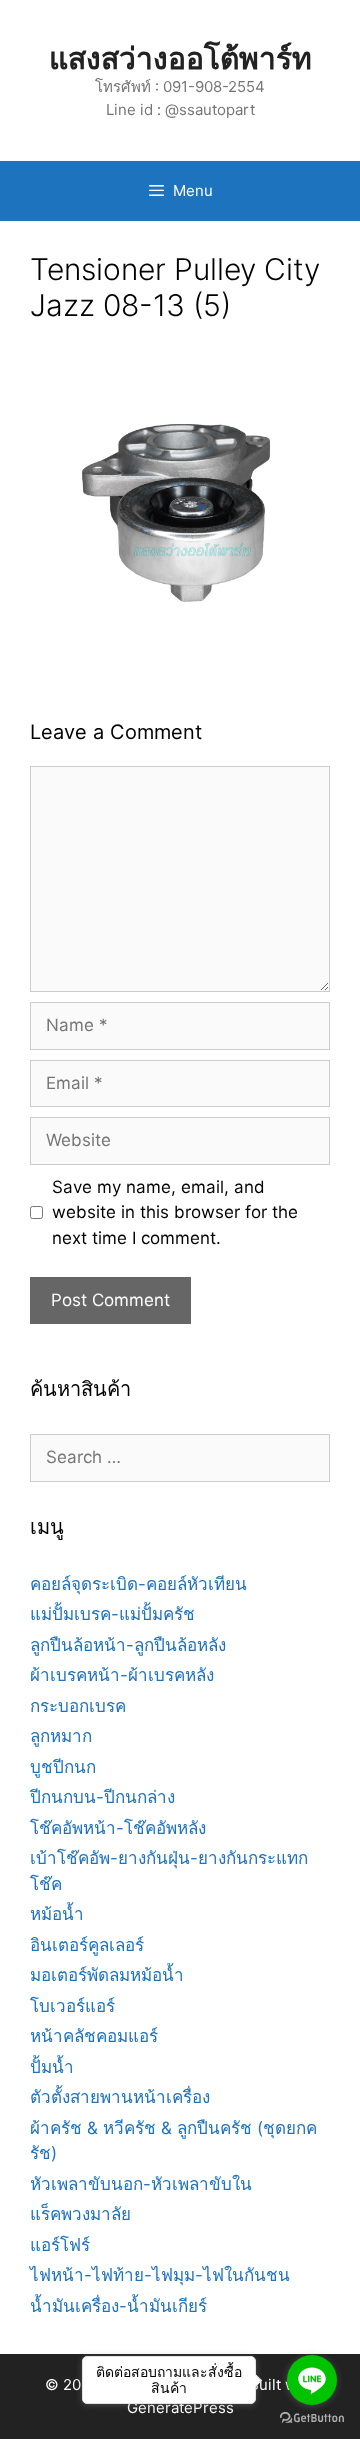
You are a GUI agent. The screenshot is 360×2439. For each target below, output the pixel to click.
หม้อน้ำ (57, 1914)
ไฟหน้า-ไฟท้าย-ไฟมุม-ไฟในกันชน (160, 2275)
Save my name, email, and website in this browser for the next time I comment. (175, 1212)
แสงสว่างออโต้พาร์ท (180, 58)
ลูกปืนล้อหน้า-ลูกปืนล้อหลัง (128, 1645)
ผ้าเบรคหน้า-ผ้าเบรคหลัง (122, 1675)
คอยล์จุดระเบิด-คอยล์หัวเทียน (138, 1584)
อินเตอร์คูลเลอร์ (87, 1945)
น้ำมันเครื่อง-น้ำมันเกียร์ (118, 2306)
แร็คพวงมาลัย (80, 2214)
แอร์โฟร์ (60, 2245)
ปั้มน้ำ (52, 2067)
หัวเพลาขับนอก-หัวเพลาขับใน (141, 2184)
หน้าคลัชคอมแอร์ (94, 2036)
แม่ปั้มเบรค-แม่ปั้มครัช (112, 1614)
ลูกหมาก (61, 1736)
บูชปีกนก (63, 1767)
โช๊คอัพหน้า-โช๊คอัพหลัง (118, 1828)
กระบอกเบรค (78, 1706)
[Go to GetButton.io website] (312, 2418)
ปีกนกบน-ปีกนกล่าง (102, 1797)
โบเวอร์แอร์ (72, 2006)
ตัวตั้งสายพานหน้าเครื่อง (120, 2097)
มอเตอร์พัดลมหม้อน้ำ (107, 1975)
